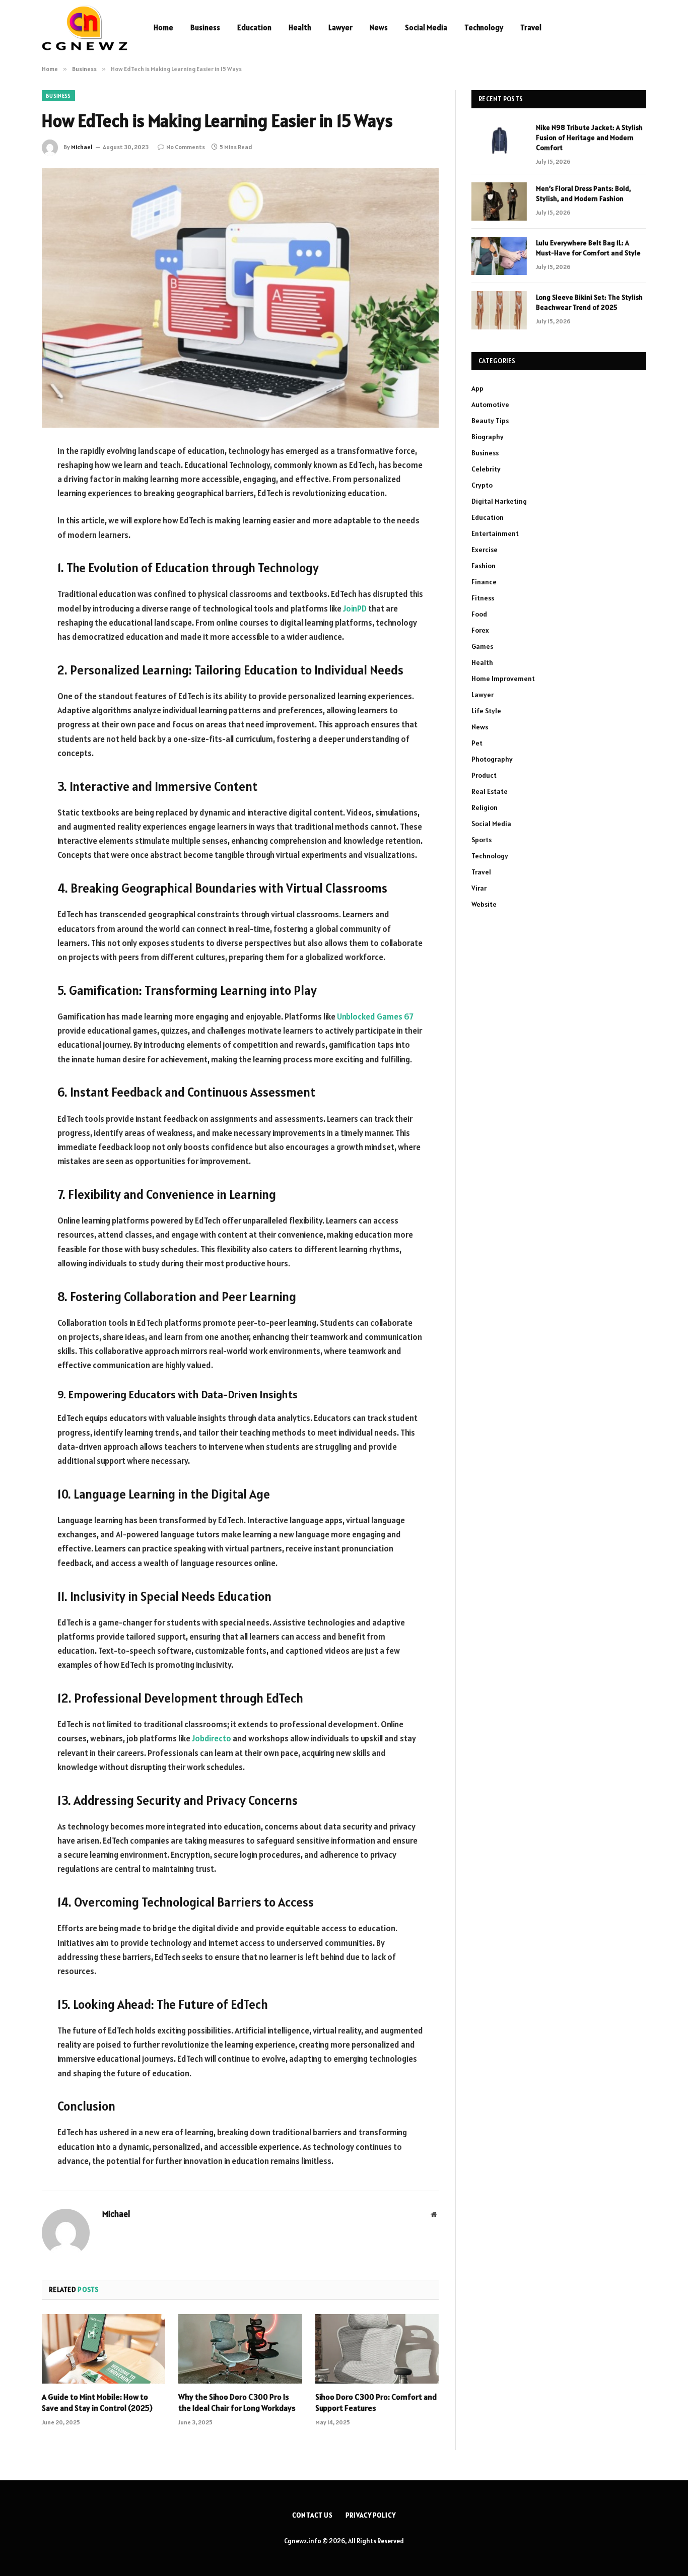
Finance (484, 582)
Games (482, 646)
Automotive (490, 404)
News (379, 27)
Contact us (313, 2515)
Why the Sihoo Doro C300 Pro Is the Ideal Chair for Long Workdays (237, 2402)
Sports (481, 840)
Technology (484, 27)
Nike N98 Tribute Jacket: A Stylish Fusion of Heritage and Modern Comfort (589, 138)
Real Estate (490, 791)
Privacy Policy (371, 2515)
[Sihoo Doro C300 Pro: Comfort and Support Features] (377, 2349)
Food (479, 614)
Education (254, 27)
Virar (479, 888)
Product (484, 775)
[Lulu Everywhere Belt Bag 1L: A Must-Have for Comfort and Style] (499, 256)
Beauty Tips (490, 421)
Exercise (485, 550)
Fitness (483, 598)
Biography (488, 437)
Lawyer (340, 27)
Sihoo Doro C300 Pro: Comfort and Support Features (376, 2402)
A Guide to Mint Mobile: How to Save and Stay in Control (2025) (97, 2402)
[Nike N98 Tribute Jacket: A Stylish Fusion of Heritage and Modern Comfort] (499, 141)
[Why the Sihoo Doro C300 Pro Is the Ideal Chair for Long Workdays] (240, 2349)
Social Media (426, 27)
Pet (477, 743)
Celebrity (486, 469)
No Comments (186, 147)
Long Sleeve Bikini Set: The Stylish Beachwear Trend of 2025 (589, 302)
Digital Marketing (499, 501)
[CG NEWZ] (85, 28)
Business (205, 27)
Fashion (484, 566)
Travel (531, 27)
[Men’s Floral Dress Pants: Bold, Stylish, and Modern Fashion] (499, 201)
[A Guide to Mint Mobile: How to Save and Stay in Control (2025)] (104, 2349)
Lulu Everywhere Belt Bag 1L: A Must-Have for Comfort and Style (588, 248)
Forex (480, 630)
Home (163, 27)
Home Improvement (503, 679)
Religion (485, 807)
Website (484, 904)
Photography (492, 759)
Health (300, 27)
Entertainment (495, 533)
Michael (82, 147)
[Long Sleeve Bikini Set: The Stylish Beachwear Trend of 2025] (499, 310)
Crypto (482, 485)
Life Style (486, 711)
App (477, 388)
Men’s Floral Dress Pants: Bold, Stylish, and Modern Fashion (583, 193)
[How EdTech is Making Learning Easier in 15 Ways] (240, 298)
